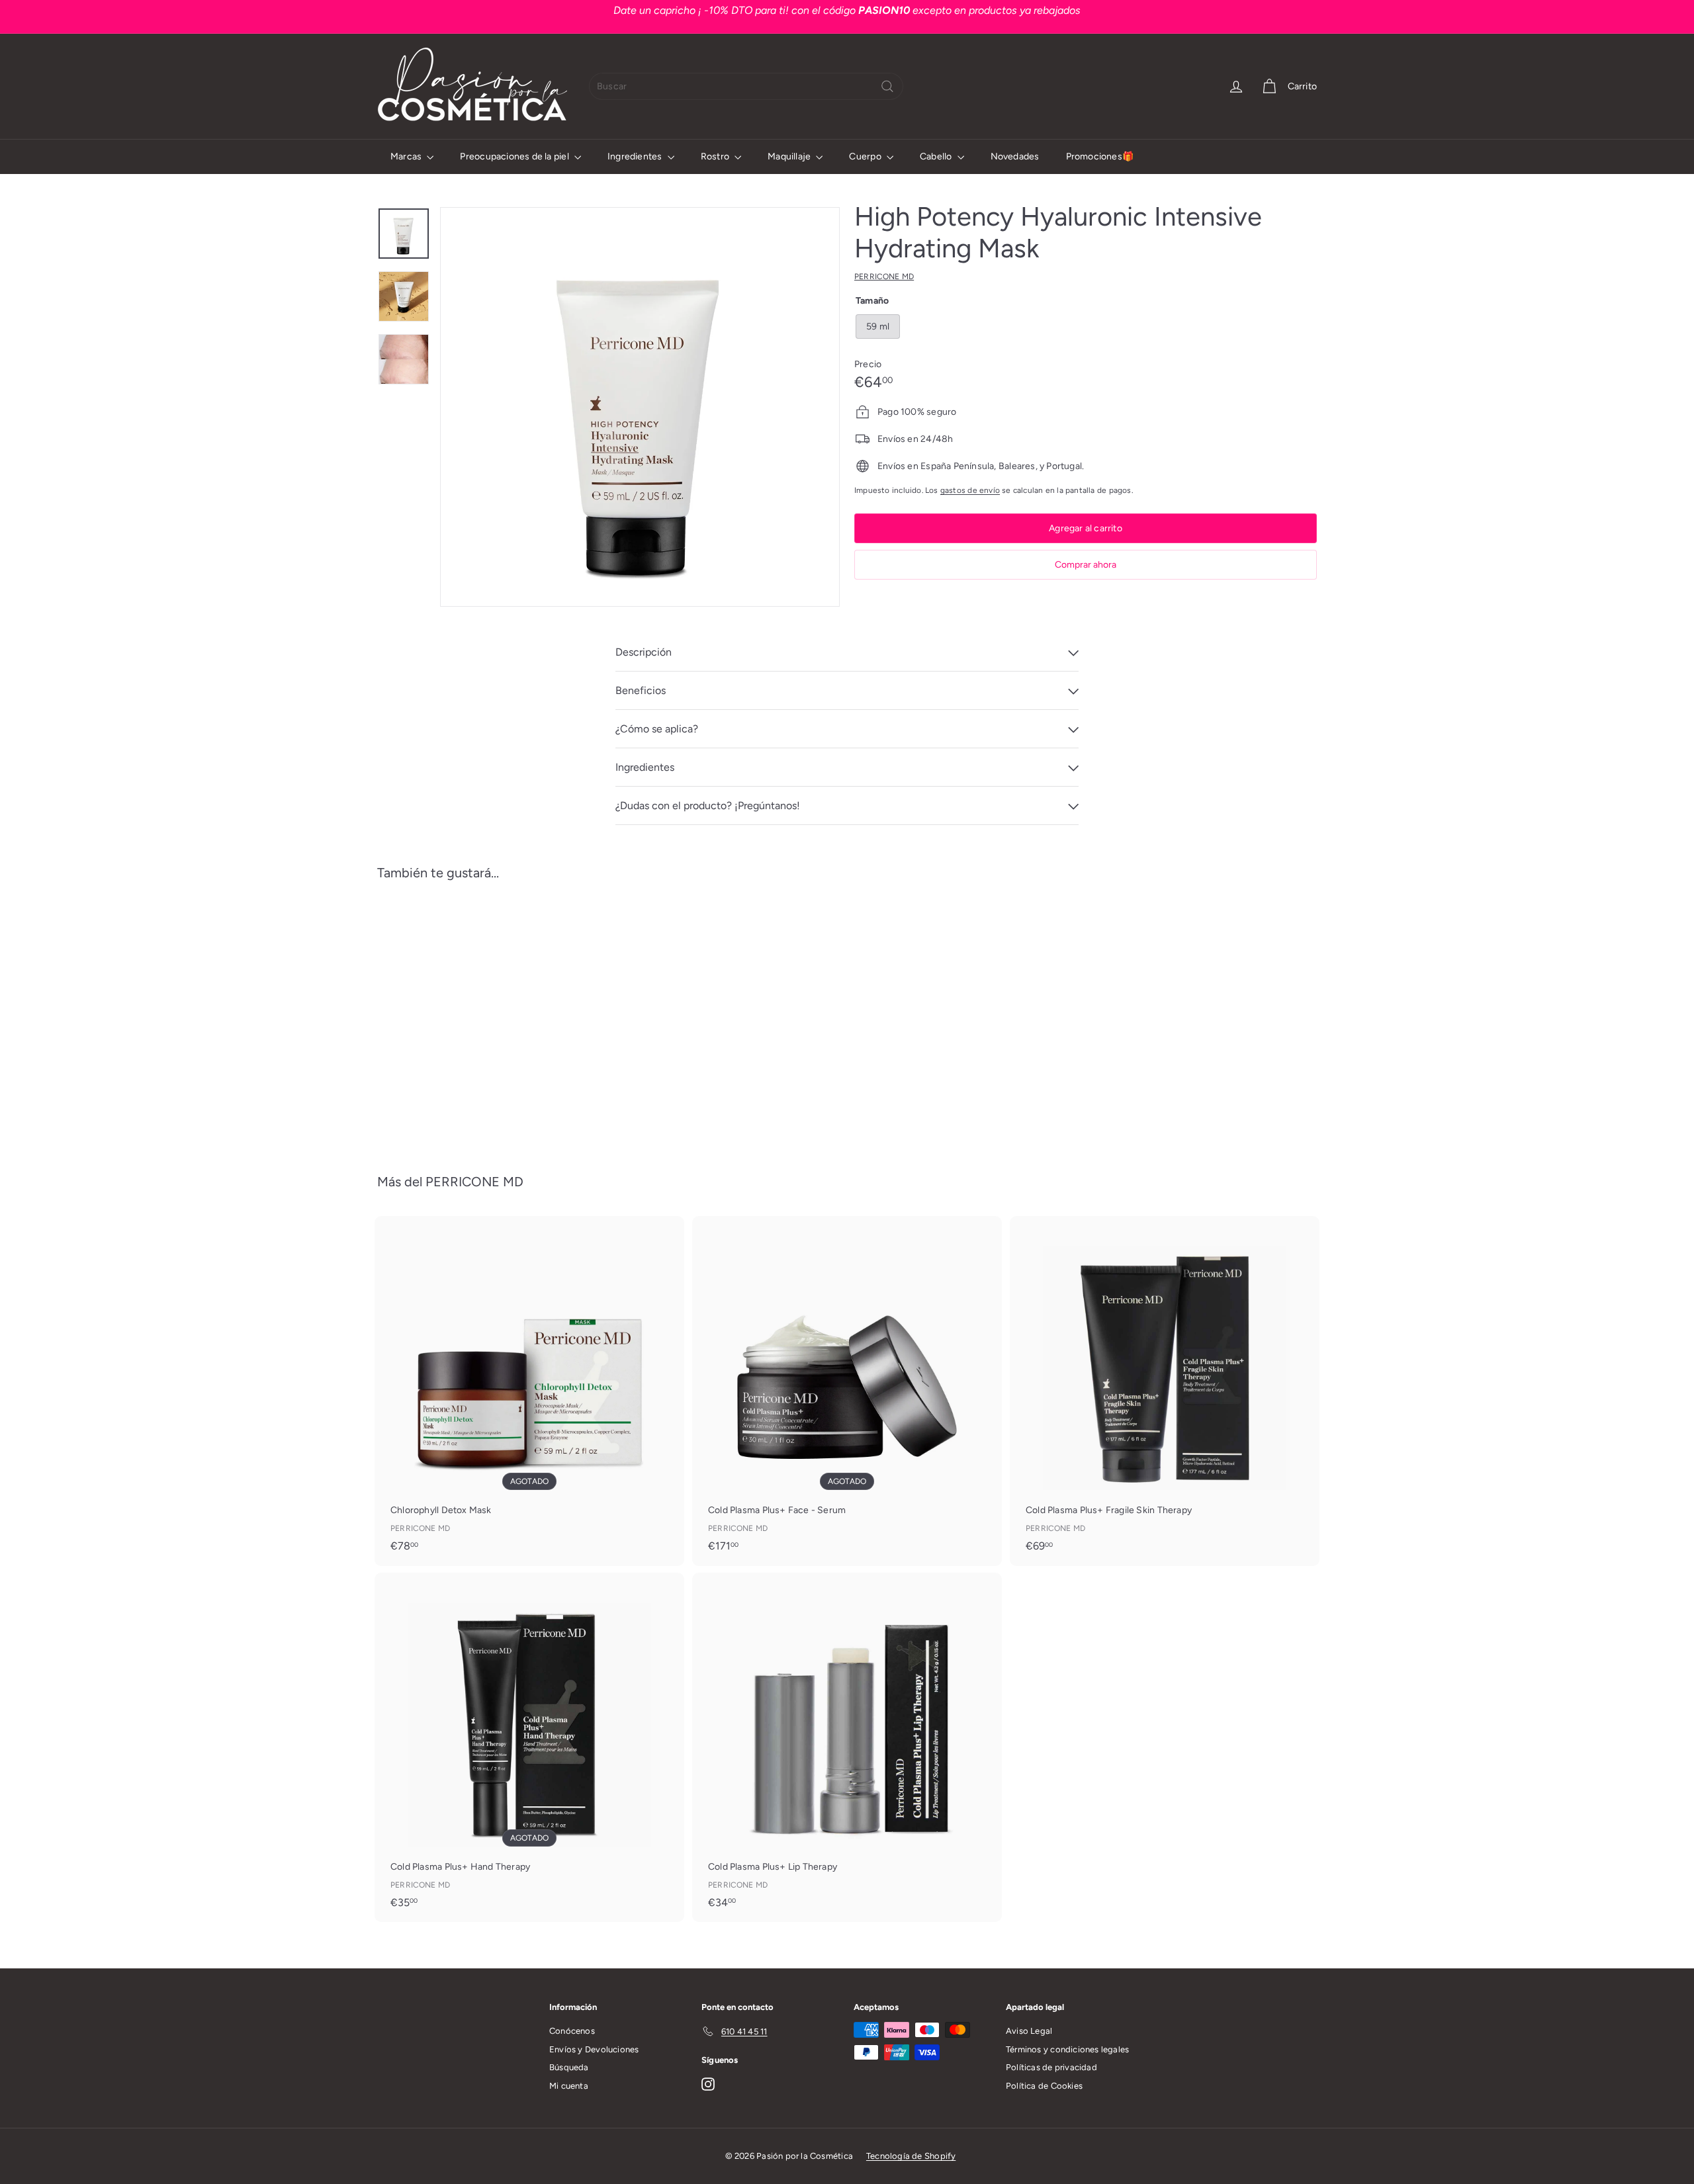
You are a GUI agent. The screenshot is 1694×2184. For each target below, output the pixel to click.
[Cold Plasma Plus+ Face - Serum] (847, 1391)
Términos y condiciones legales (1067, 2049)
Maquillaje (790, 156)
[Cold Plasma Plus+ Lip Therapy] (847, 1747)
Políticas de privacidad (1051, 2067)
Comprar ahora (1086, 565)
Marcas (407, 156)
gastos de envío (970, 490)
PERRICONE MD (474, 1182)
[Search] (887, 86)
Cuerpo (866, 156)
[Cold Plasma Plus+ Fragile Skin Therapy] (1165, 1391)
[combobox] (746, 86)
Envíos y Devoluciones (594, 2049)
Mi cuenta (569, 2086)
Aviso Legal (1029, 2031)
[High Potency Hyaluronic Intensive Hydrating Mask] (450, 1017)
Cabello (937, 156)
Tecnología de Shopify (911, 2156)
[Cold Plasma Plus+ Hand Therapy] (529, 1747)
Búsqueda (569, 2067)
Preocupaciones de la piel (515, 156)
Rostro (716, 156)
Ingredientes (636, 156)
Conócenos (572, 2031)
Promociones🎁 (1100, 156)
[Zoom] (640, 407)
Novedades (1015, 156)
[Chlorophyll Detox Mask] (529, 1391)
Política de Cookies (1044, 2086)
